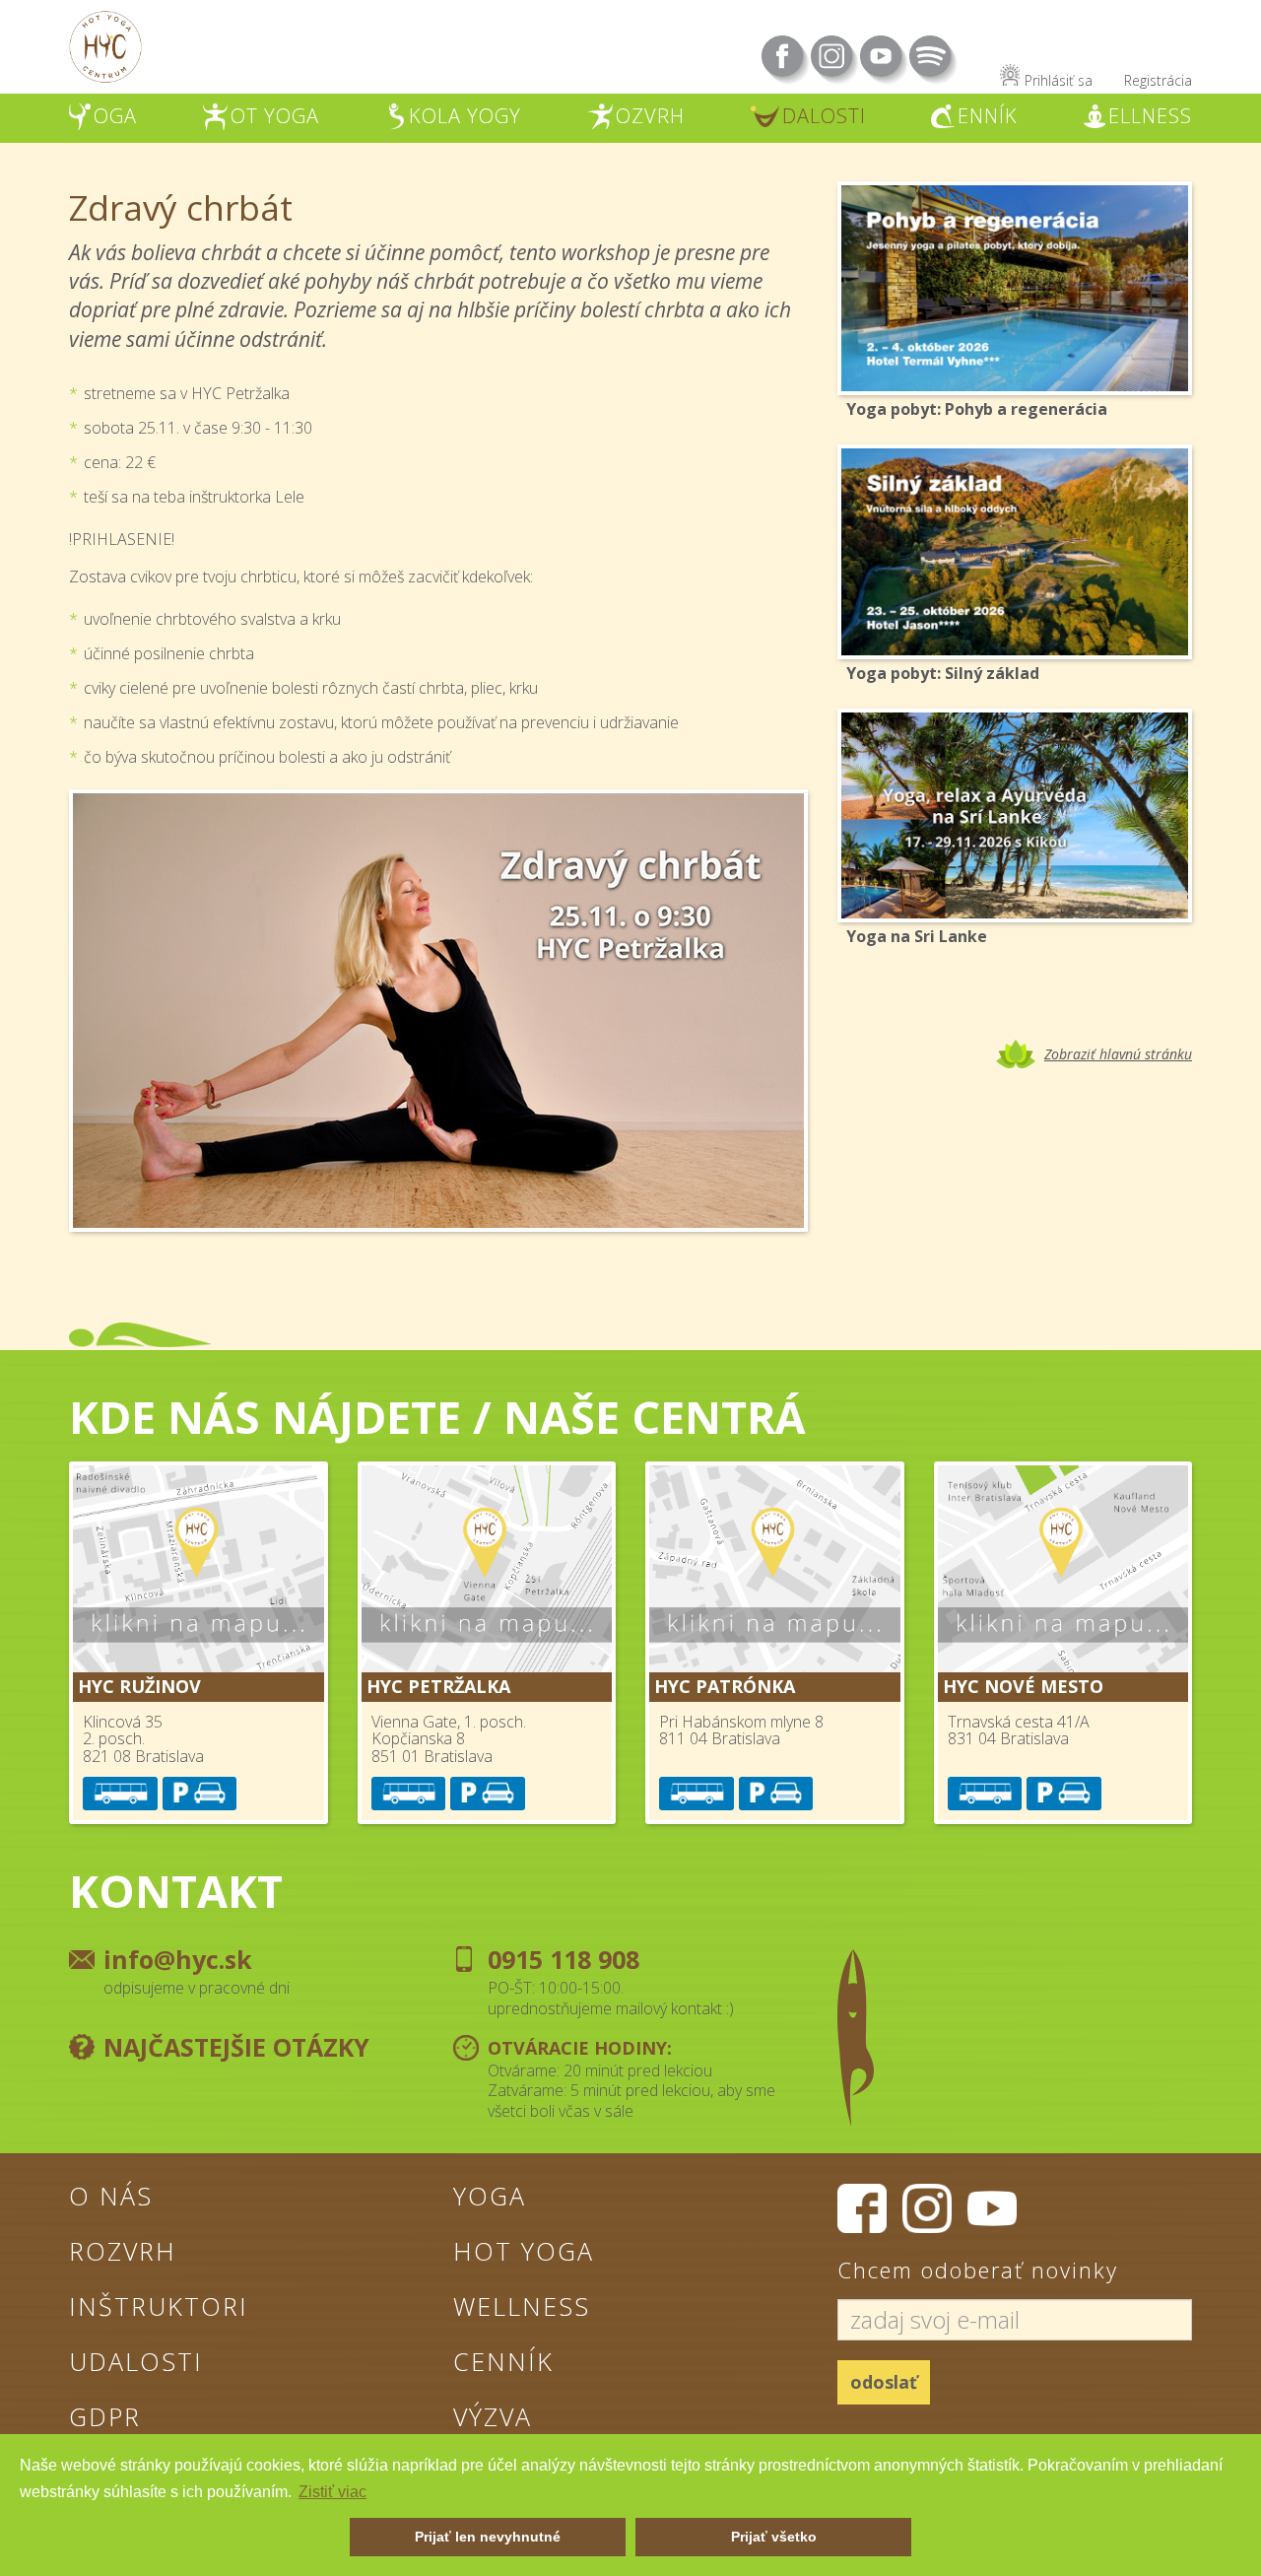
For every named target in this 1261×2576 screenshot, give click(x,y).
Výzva (493, 2416)
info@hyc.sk (178, 1959)
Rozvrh (123, 2251)
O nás (111, 2196)
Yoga (490, 2196)
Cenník (503, 2361)
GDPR (105, 2416)
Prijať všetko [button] (774, 2537)
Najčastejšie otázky (236, 2047)
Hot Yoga (524, 2251)
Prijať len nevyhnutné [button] (488, 2537)
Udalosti (136, 2361)
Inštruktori (159, 2306)
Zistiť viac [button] (332, 2492)
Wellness (522, 2306)
